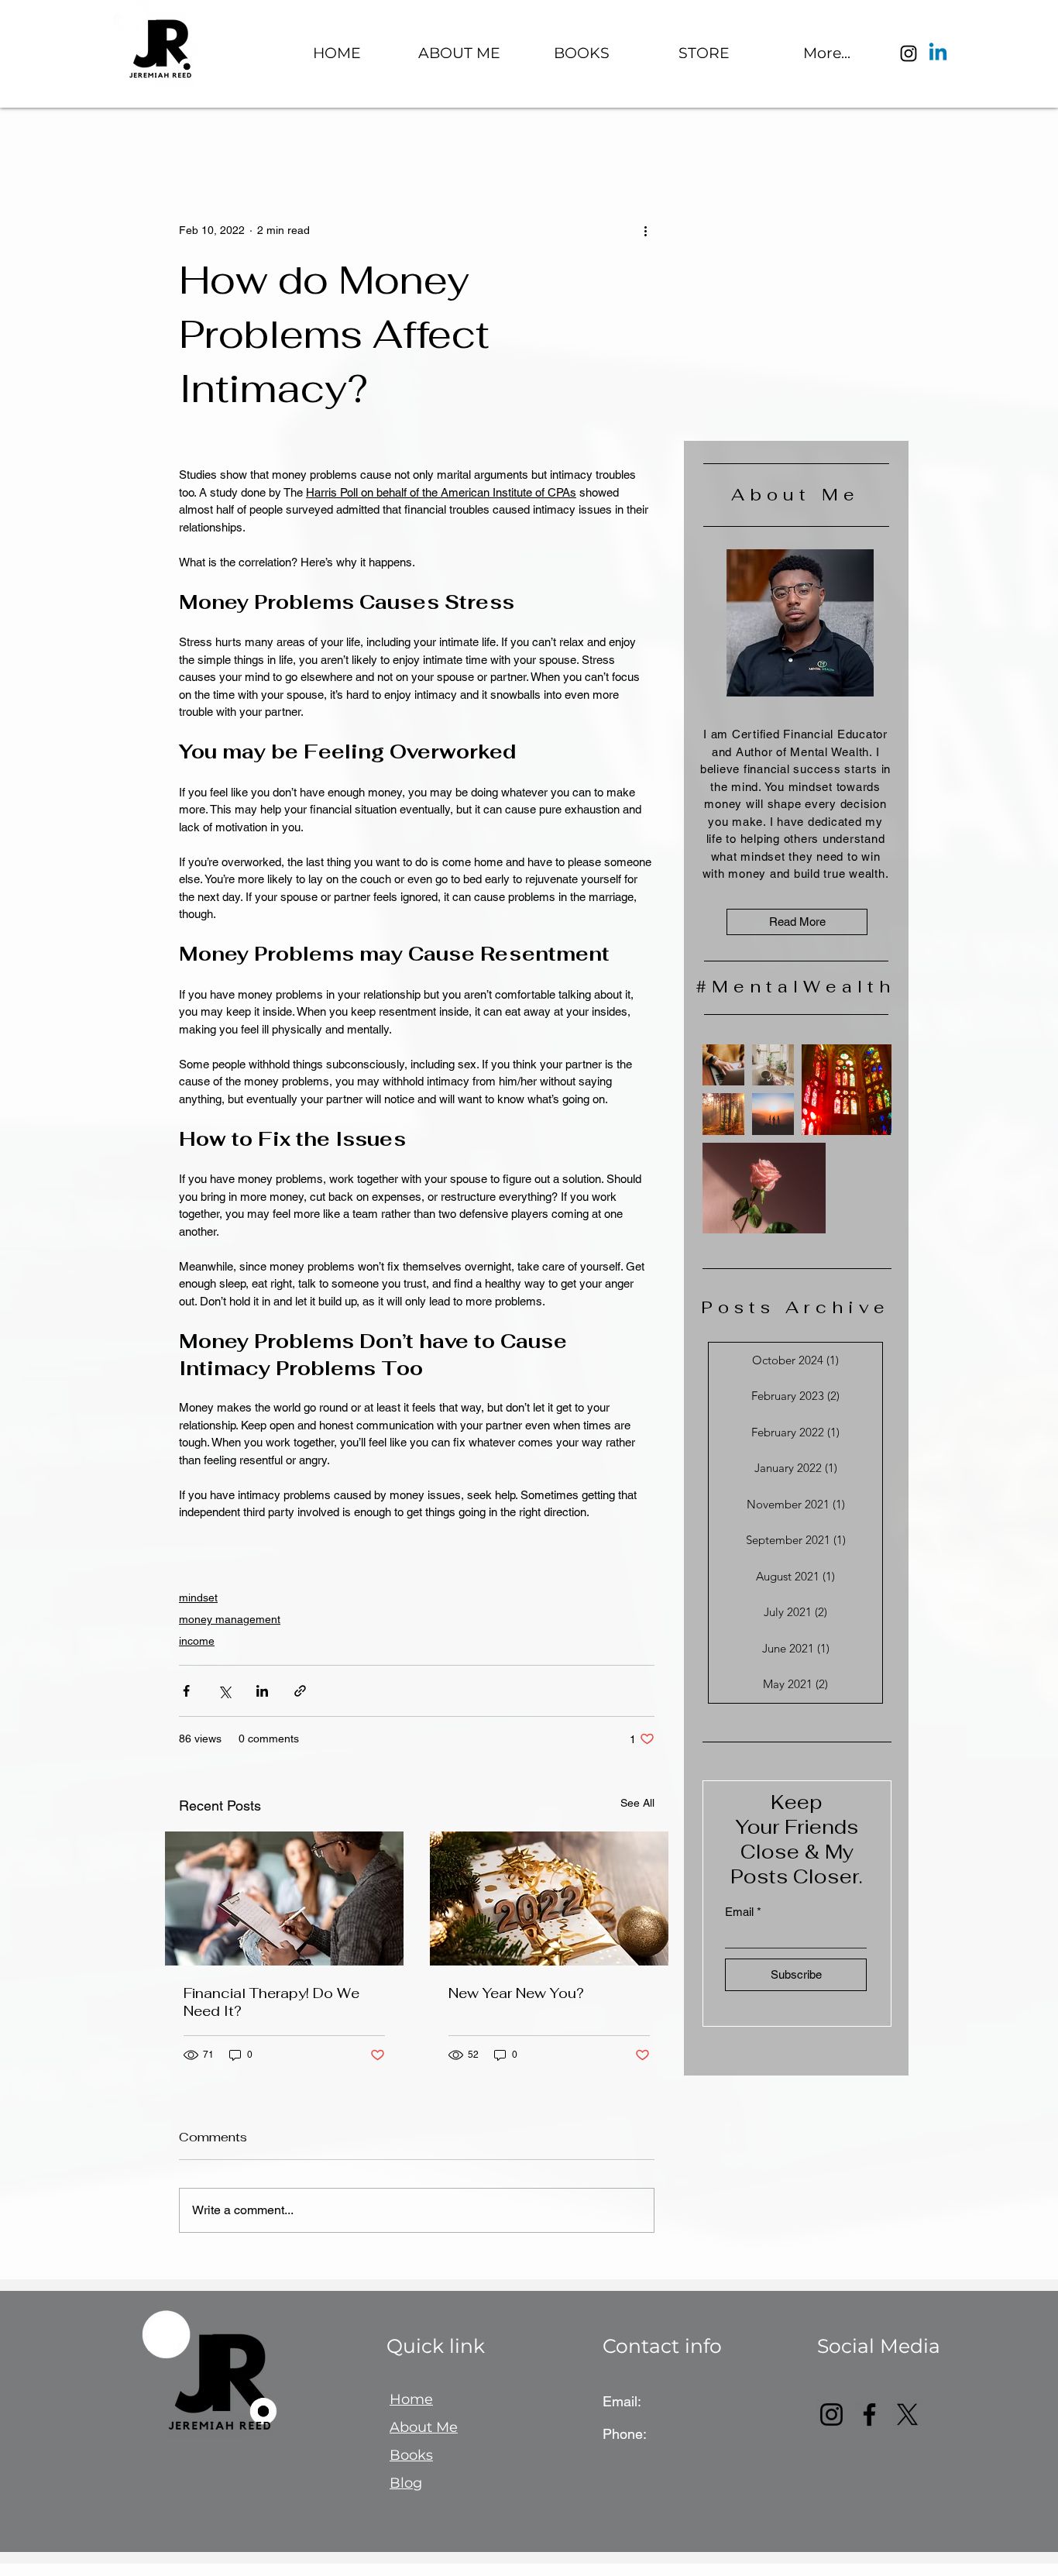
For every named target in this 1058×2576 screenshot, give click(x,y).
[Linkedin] (938, 53)
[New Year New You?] (549, 1898)
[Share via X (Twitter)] (224, 1691)
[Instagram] (909, 53)
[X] (907, 2414)
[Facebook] (869, 2414)
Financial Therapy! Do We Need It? (271, 2002)
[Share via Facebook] (186, 1691)
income (197, 1641)
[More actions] (645, 230)
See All (637, 1803)
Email (739, 1912)
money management (230, 1619)
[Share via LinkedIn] (262, 1691)
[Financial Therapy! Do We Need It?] (284, 1898)
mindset (198, 1598)
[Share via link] (300, 1691)
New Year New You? (516, 1993)
